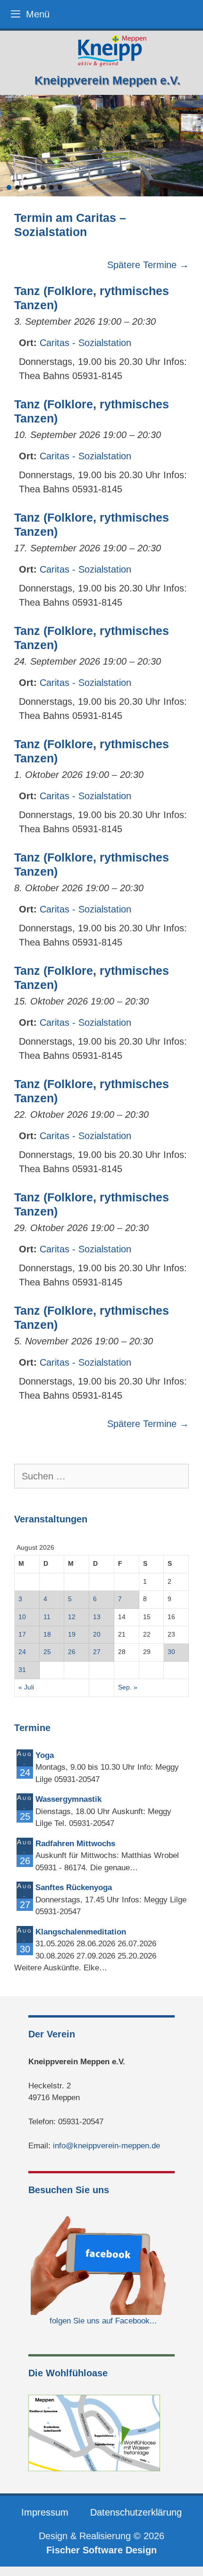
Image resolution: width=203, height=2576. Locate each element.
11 (47, 1617)
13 (97, 1617)
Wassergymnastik (68, 1799)
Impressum (45, 2512)
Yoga (45, 1755)
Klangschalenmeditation (81, 1932)
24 (22, 1652)
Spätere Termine (148, 265)
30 (171, 1652)
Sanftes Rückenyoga (74, 1888)
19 (72, 1634)
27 (97, 1652)
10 (22, 1617)
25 (47, 1652)
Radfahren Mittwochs (75, 1844)
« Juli (26, 1687)
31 (22, 1670)
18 (47, 1634)
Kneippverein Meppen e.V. (107, 80)
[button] (9, 187)
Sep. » (128, 1687)
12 (72, 1617)
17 (22, 1634)
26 (72, 1652)
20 (97, 1634)
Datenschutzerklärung (136, 2512)
